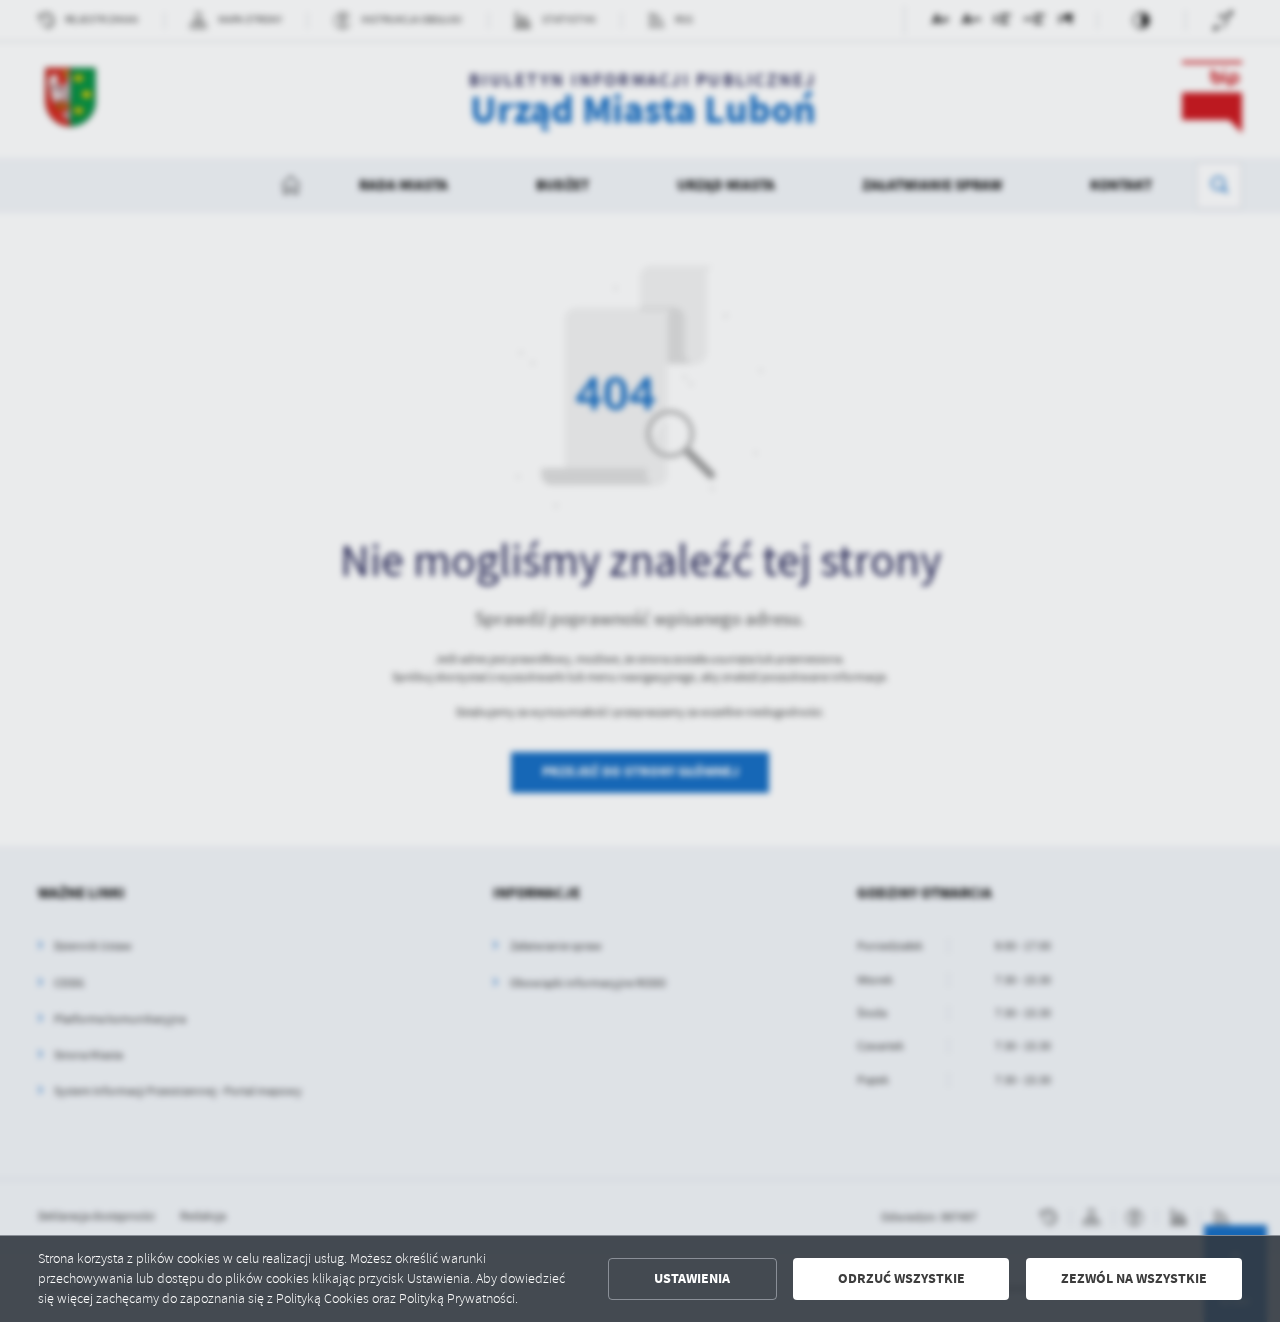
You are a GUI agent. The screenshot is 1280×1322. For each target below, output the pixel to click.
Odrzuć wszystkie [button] (901, 1278)
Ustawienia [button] (692, 1278)
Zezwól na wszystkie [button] (1134, 1278)
